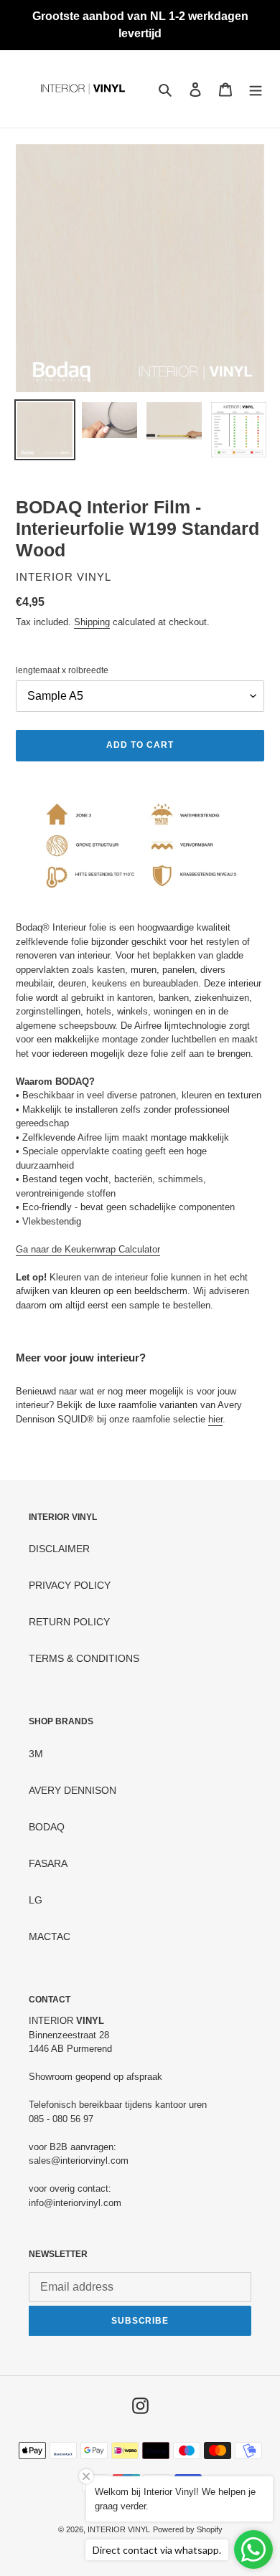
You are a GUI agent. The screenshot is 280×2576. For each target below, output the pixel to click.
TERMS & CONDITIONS (84, 1658)
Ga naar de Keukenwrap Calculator (88, 1249)
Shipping (92, 622)
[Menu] (256, 89)
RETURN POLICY (69, 1622)
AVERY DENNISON (73, 1790)
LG (36, 1900)
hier (215, 1419)
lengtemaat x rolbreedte (62, 670)
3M (36, 1754)
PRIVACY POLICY (70, 1585)
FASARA (48, 1863)
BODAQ (47, 1827)
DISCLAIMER (59, 1549)
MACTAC (50, 1936)
